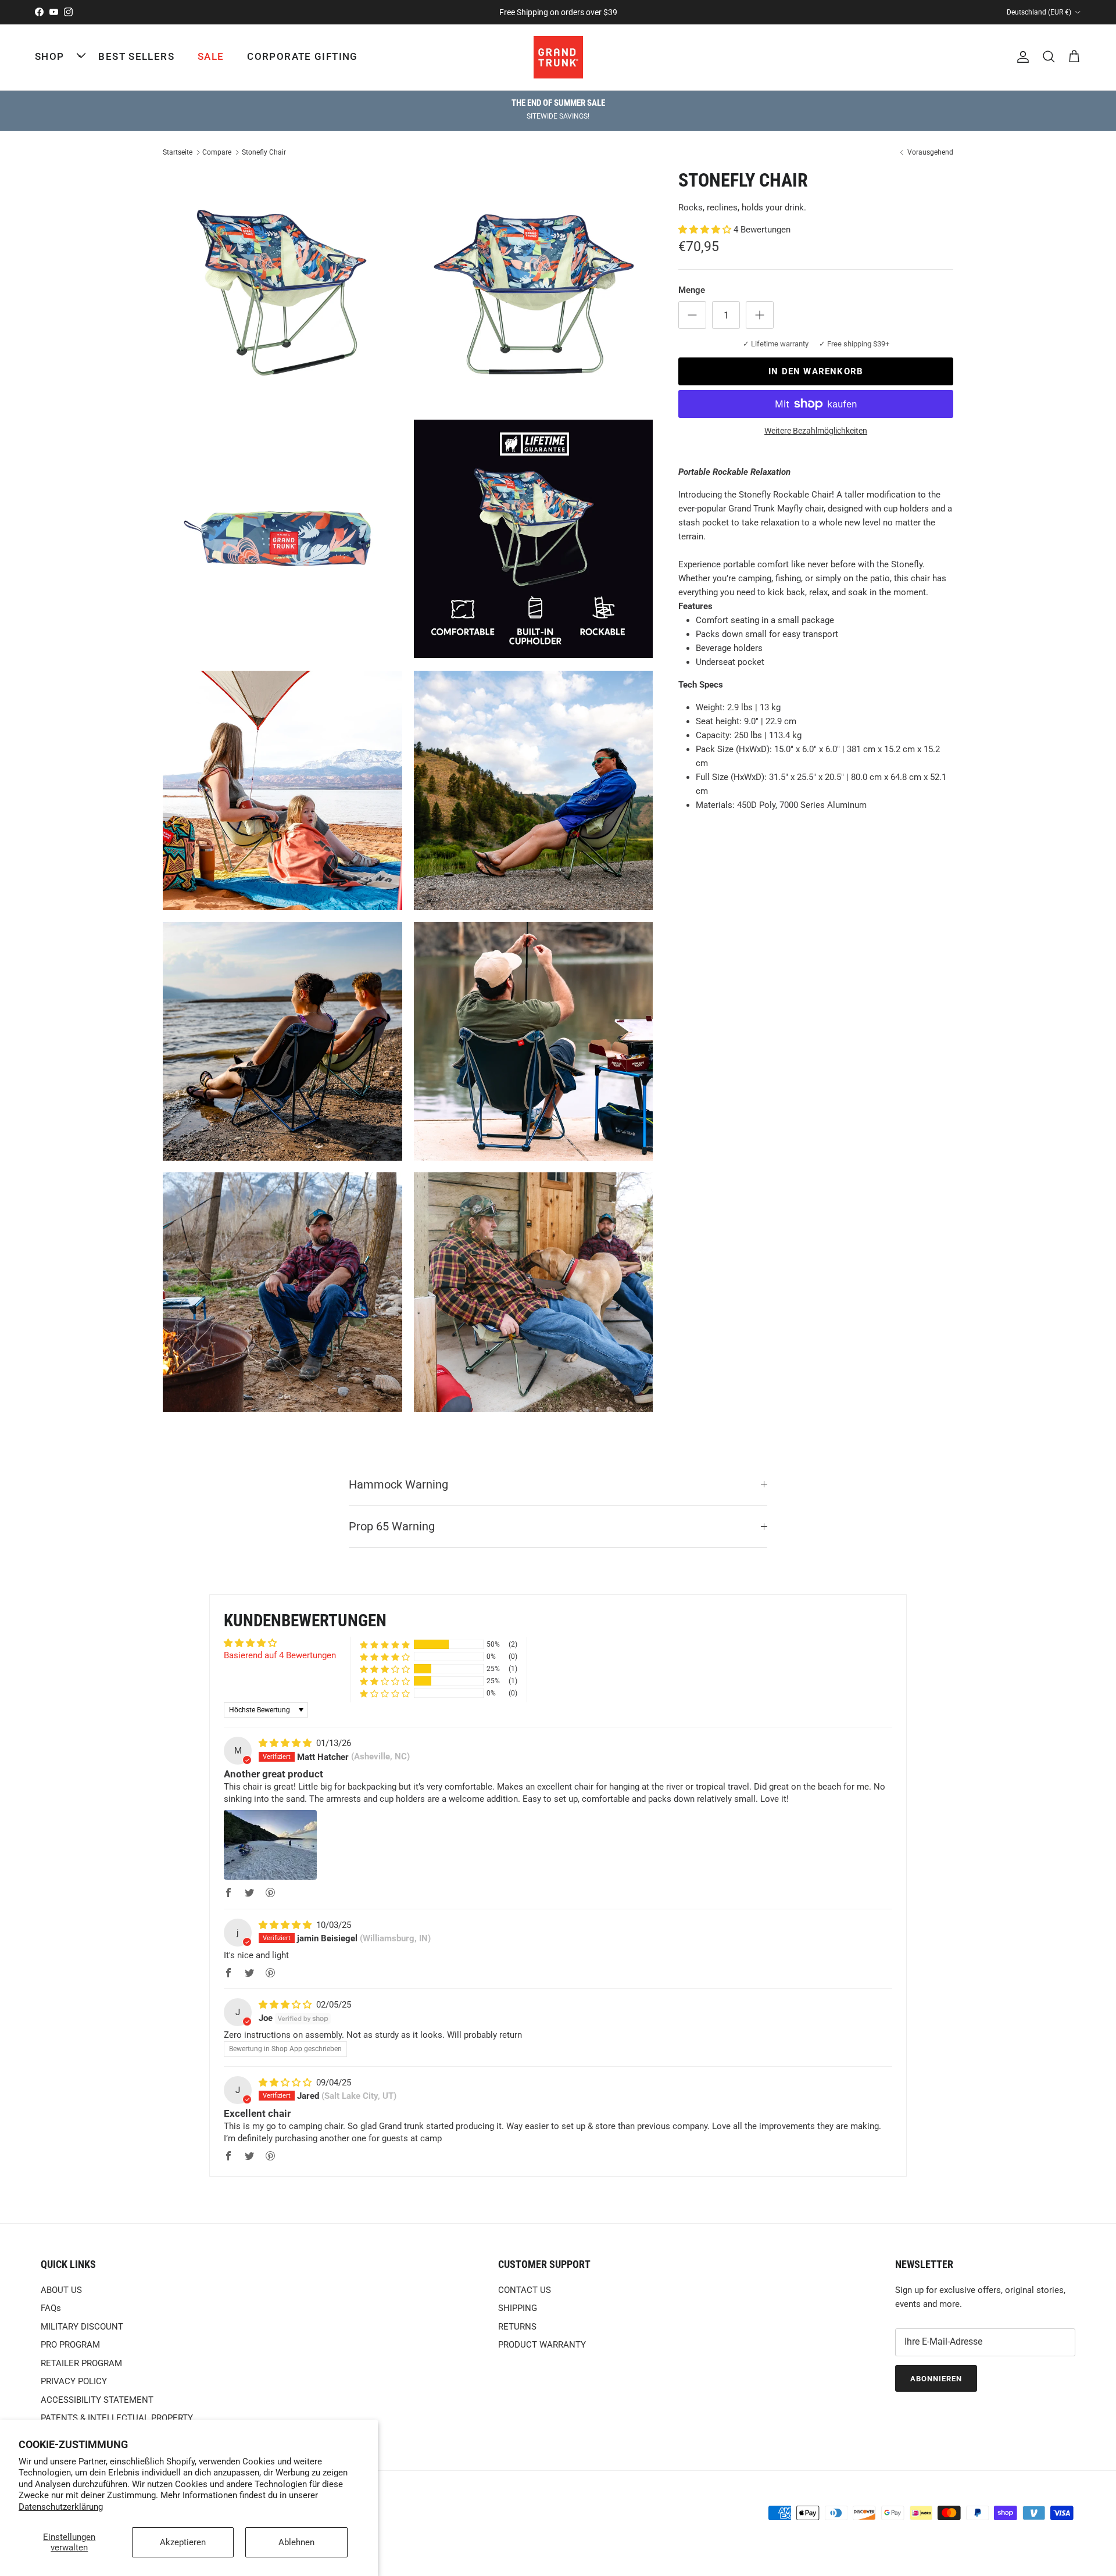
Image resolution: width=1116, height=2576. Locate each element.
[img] (286, 1743)
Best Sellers (136, 56)
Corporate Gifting (302, 56)
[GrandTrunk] (558, 57)
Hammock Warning (398, 1485)
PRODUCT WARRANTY (542, 2345)
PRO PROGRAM (70, 2345)
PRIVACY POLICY (74, 2381)
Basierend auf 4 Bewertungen (280, 1655)
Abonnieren (936, 2379)
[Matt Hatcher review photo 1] (270, 1845)
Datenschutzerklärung (61, 2507)
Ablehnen (296, 2542)
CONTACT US (525, 2290)
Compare (217, 152)
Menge (692, 290)
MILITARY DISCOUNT (82, 2327)
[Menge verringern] (692, 315)
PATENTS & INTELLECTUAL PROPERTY (117, 2418)
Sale (211, 56)
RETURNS (517, 2327)
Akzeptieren (183, 2542)
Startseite (178, 152)
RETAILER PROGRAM (81, 2363)
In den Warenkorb (816, 371)
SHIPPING (518, 2308)
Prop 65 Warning (392, 1527)
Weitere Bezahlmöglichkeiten (816, 431)
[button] (706, 230)
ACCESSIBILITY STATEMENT (97, 2400)
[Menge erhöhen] (760, 315)
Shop (49, 56)
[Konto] (1021, 57)
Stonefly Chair (264, 152)
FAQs (51, 2308)
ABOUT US (61, 2290)
